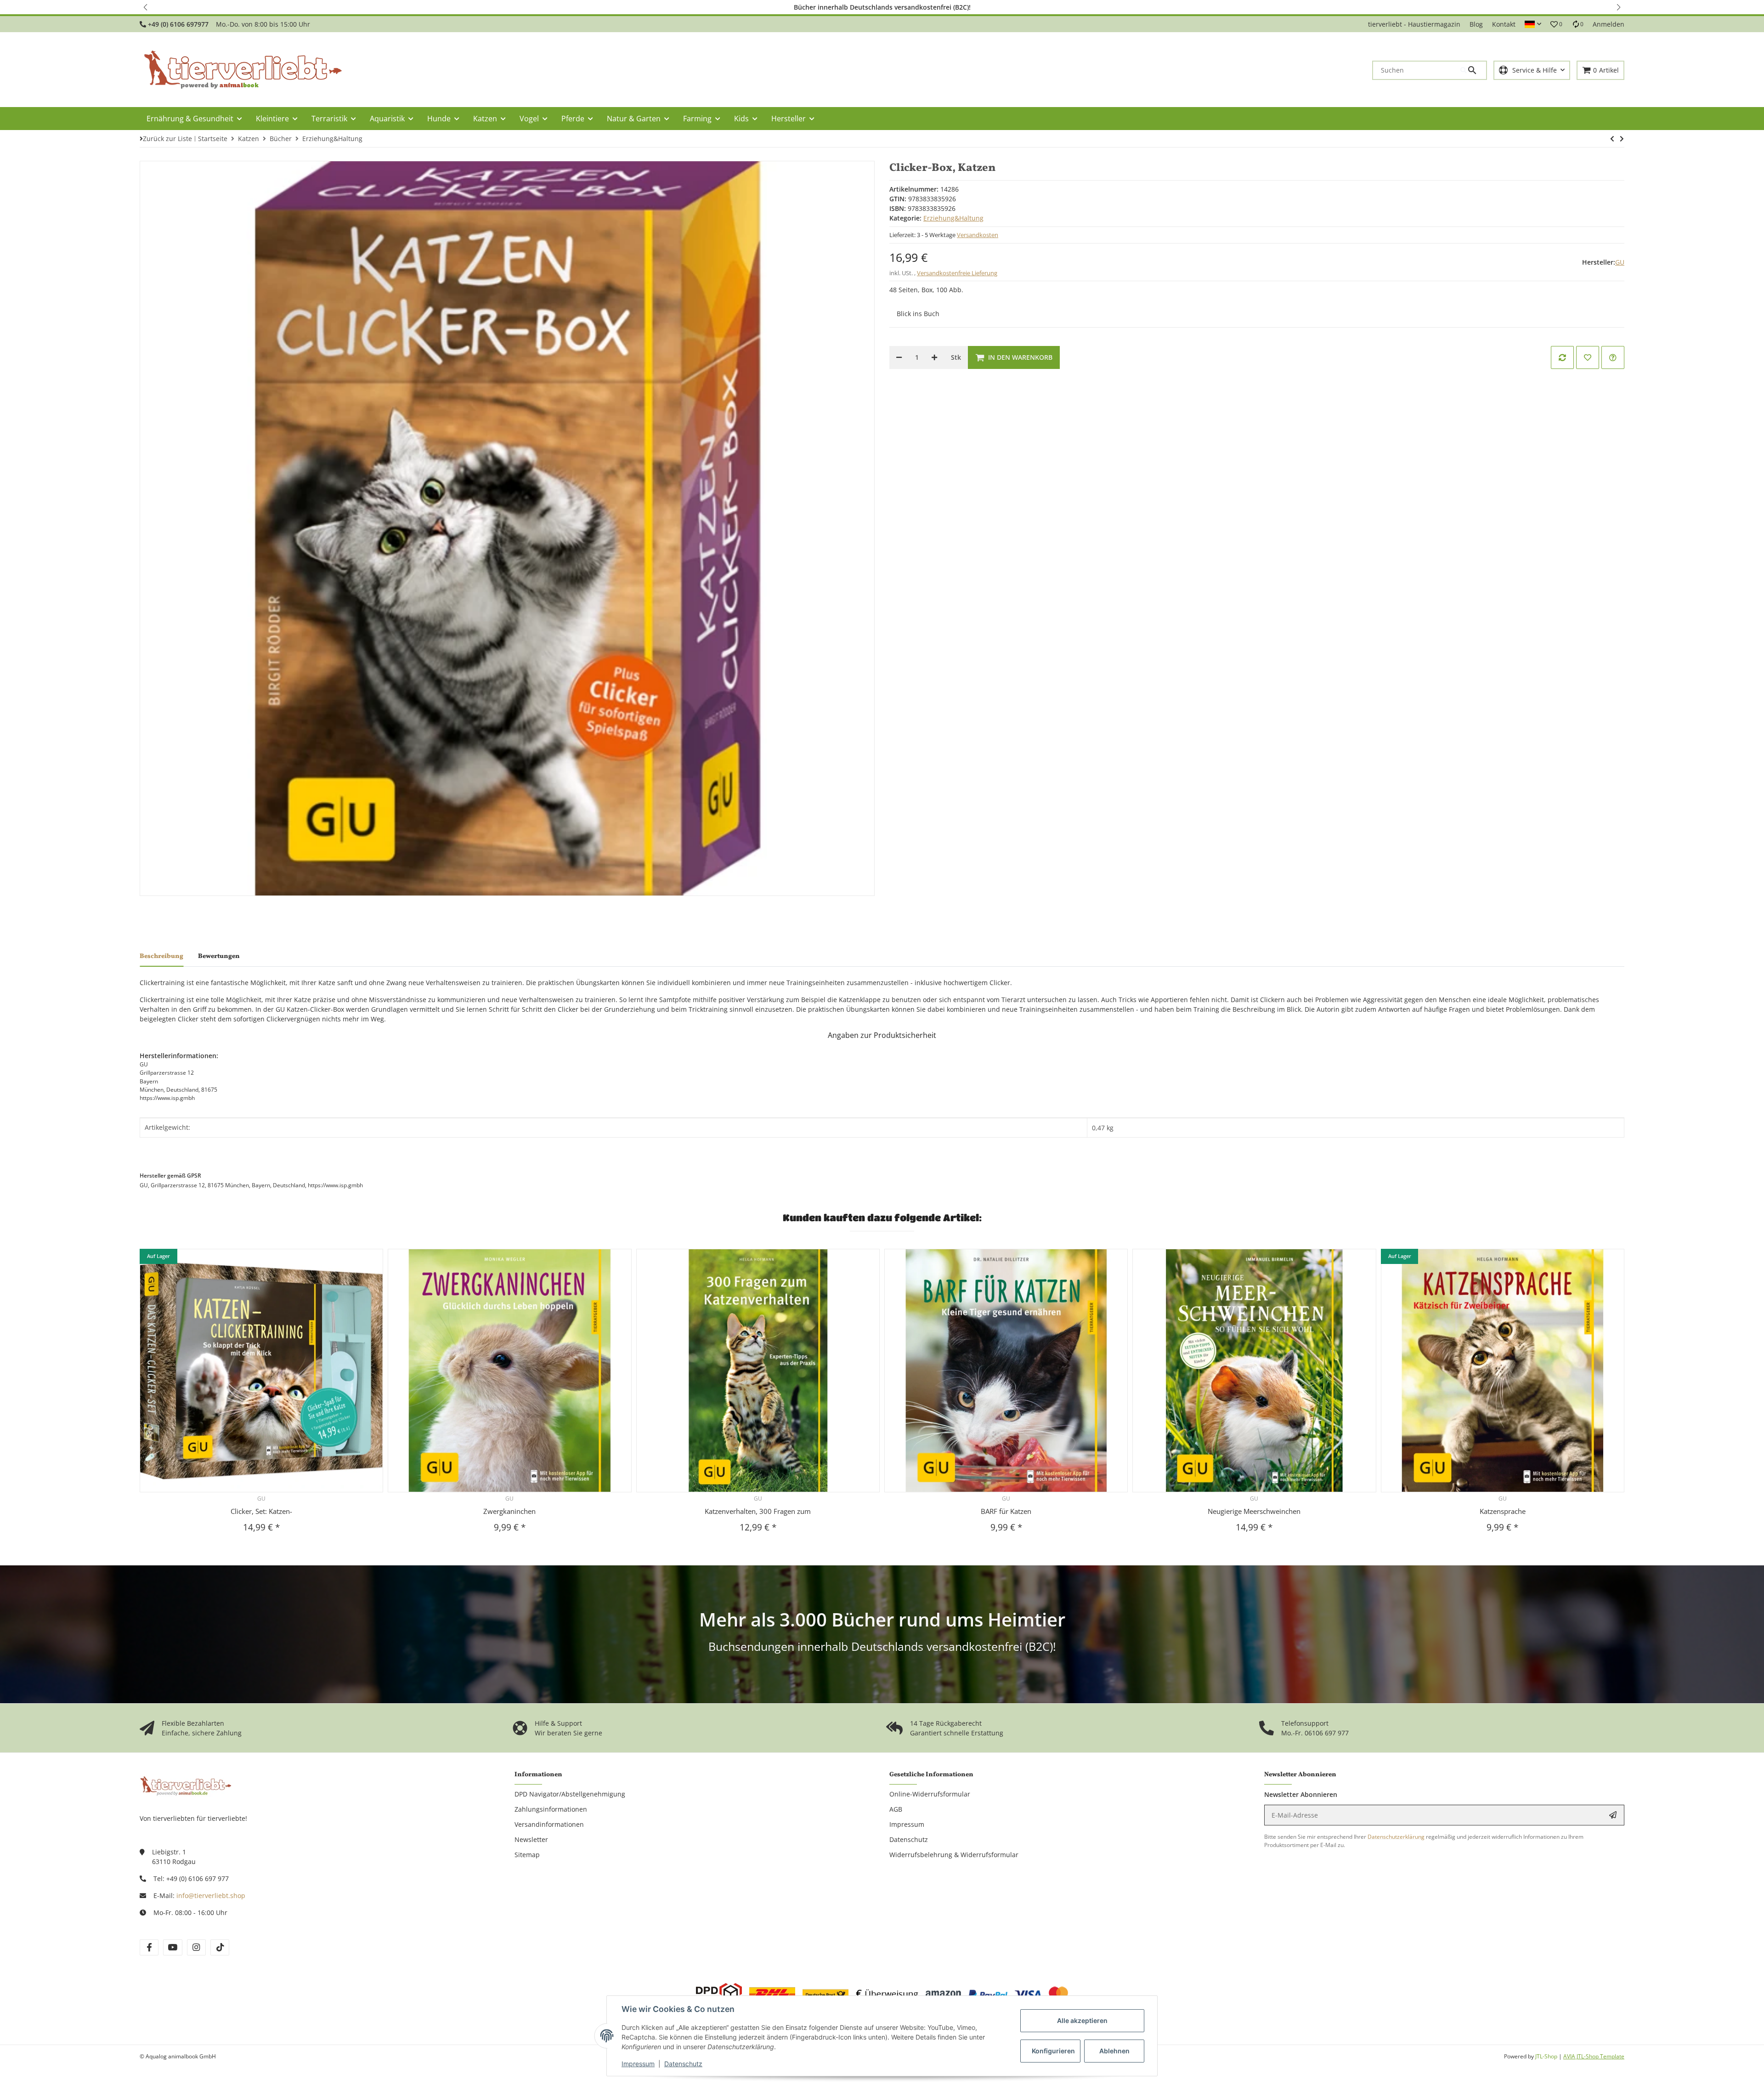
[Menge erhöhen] (934, 357)
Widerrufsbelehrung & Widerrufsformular (954, 1855)
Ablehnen (1114, 2051)
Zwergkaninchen (509, 1511)
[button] (146, 7)
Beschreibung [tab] (161, 956)
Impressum (638, 2064)
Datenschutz (683, 2064)
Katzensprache (1503, 1511)
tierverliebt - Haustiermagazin (1414, 24)
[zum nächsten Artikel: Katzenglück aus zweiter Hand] (1612, 139)
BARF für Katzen (1006, 1511)
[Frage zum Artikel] (1613, 357)
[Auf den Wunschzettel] (1588, 357)
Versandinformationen (549, 1824)
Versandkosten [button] (978, 235)
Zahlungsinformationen (551, 1809)
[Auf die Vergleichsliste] (1562, 357)
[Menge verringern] (899, 357)
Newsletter (531, 1839)
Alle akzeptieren (1082, 2020)
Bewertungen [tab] (219, 956)
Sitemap (527, 1855)
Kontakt (1504, 24)
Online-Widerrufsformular (930, 1794)
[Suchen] (1473, 70)
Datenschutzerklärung (1396, 1837)
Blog (1476, 24)
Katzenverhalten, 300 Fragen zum (758, 1511)
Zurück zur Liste (167, 139)
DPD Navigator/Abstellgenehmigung (570, 1794)
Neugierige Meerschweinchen (1254, 1511)
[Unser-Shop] (186, 1785)
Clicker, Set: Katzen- (261, 1511)
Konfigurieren (1053, 2051)
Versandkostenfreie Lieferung (957, 273)
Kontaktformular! (1013, 7)
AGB (896, 1809)
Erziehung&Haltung (953, 218)
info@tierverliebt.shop (211, 1895)
